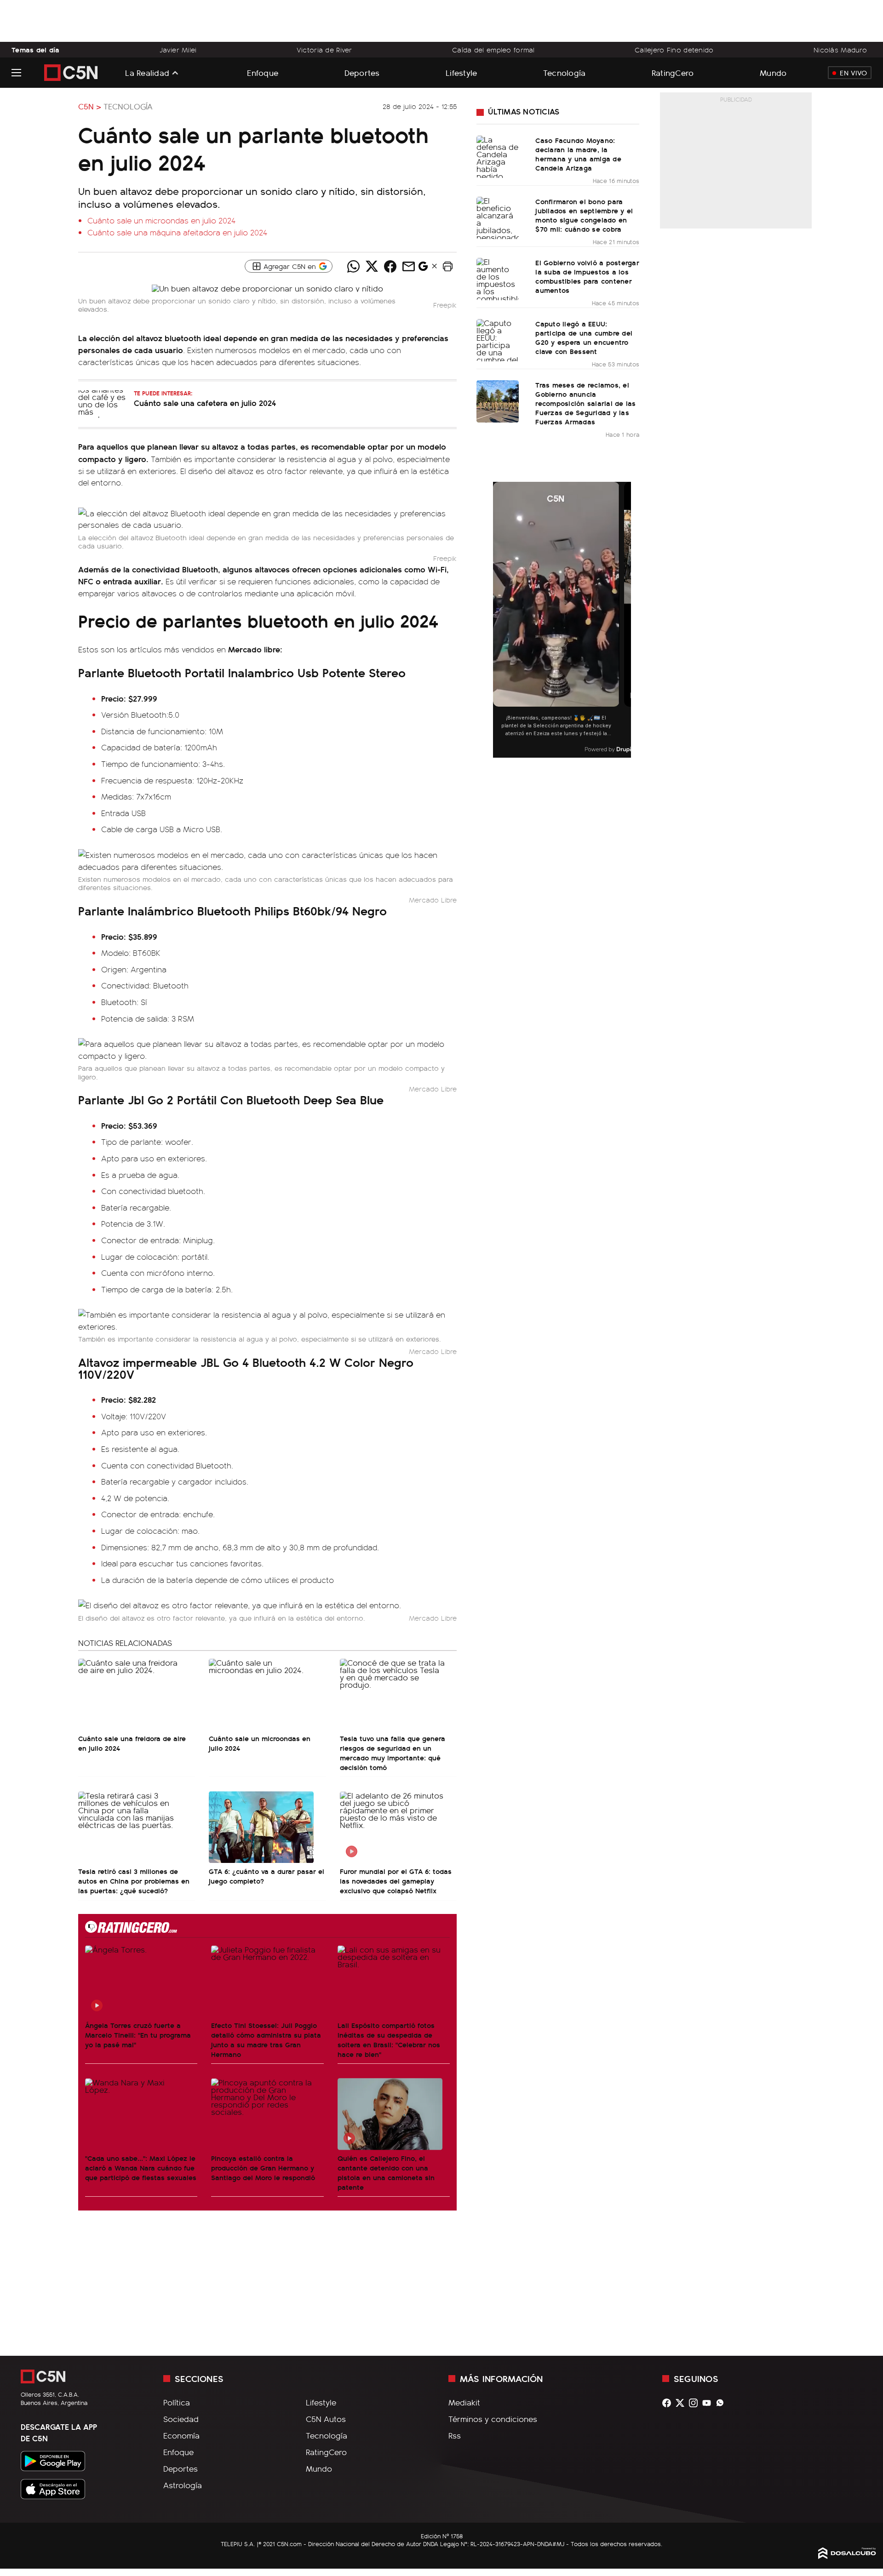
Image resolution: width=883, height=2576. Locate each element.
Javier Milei (178, 50)
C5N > (90, 106)
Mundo (773, 72)
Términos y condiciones (493, 2419)
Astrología (183, 2485)
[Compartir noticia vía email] (408, 266)
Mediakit (464, 2402)
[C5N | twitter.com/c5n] (682, 2403)
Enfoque (263, 72)
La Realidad (147, 73)
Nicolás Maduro (840, 50)
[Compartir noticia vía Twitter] (372, 266)
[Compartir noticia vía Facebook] (390, 266)
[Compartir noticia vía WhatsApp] (353, 266)
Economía (181, 2435)
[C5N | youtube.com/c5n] (709, 2403)
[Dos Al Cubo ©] (847, 2556)
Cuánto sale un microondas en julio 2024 (161, 220)
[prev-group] (499, 620)
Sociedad (181, 2419)
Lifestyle (461, 72)
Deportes (362, 72)
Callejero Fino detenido (674, 50)
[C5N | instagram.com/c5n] (696, 2403)
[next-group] (625, 620)
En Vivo (853, 73)
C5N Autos (326, 2419)
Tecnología (565, 72)
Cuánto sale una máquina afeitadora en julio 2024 (177, 232)
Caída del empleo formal (493, 50)
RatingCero (673, 72)
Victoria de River (324, 50)
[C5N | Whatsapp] (722, 2403)
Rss (455, 2435)
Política (177, 2402)
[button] (447, 266)
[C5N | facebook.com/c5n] (669, 2403)
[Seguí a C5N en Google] (423, 268)
